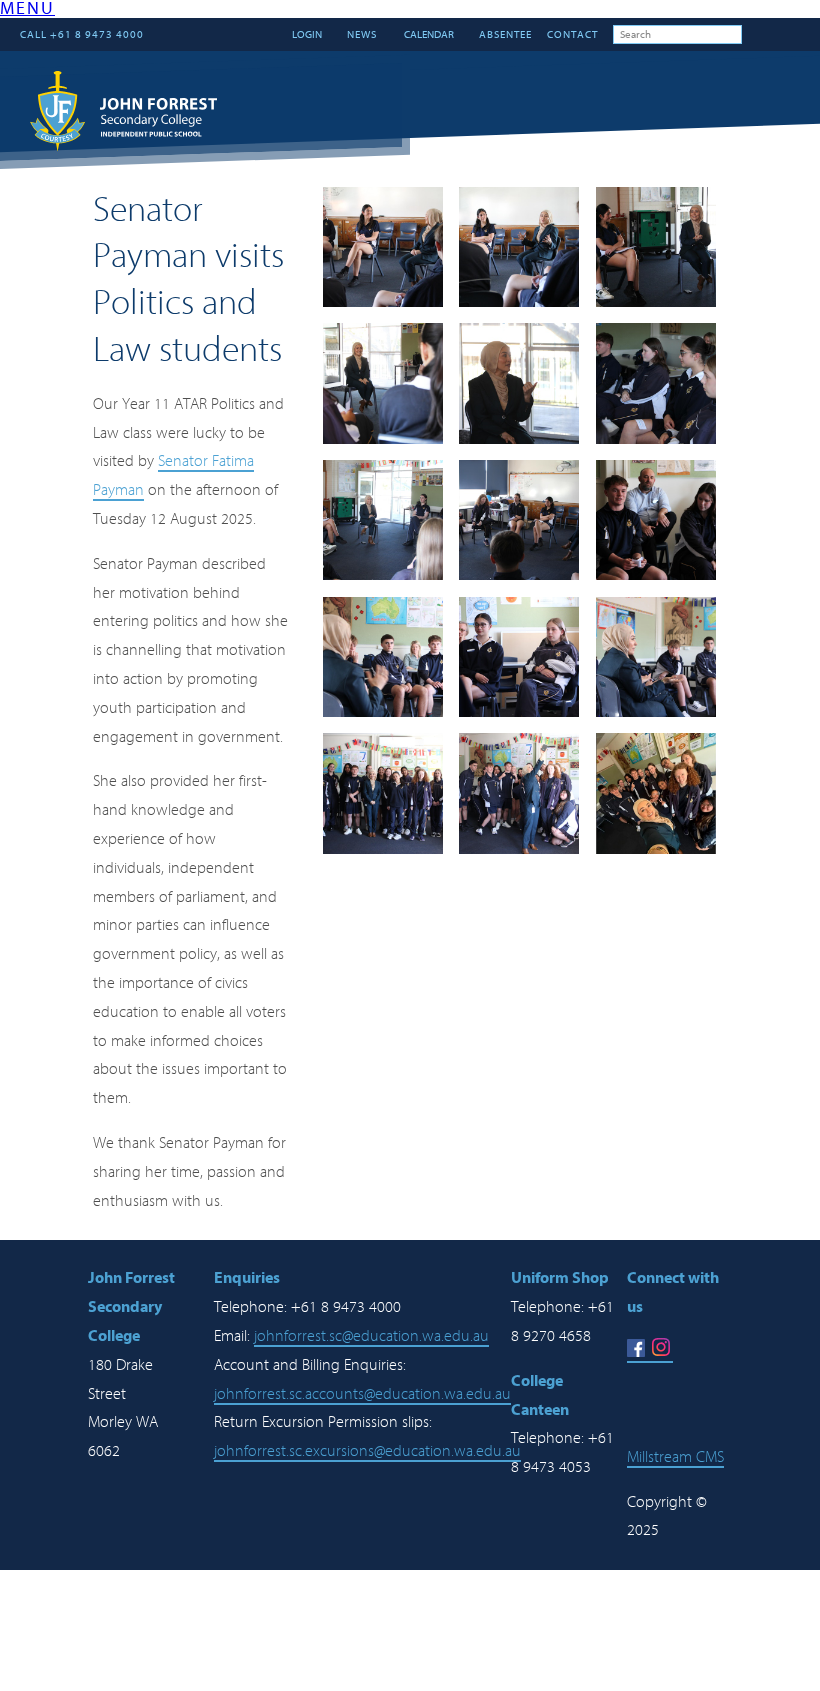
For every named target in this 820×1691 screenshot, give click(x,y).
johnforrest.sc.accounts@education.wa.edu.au (362, 1394)
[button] (27, 11)
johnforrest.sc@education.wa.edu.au (371, 1336)
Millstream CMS (675, 1457)
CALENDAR (428, 34)
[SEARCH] (757, 34)
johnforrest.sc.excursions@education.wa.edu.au (367, 1451)
